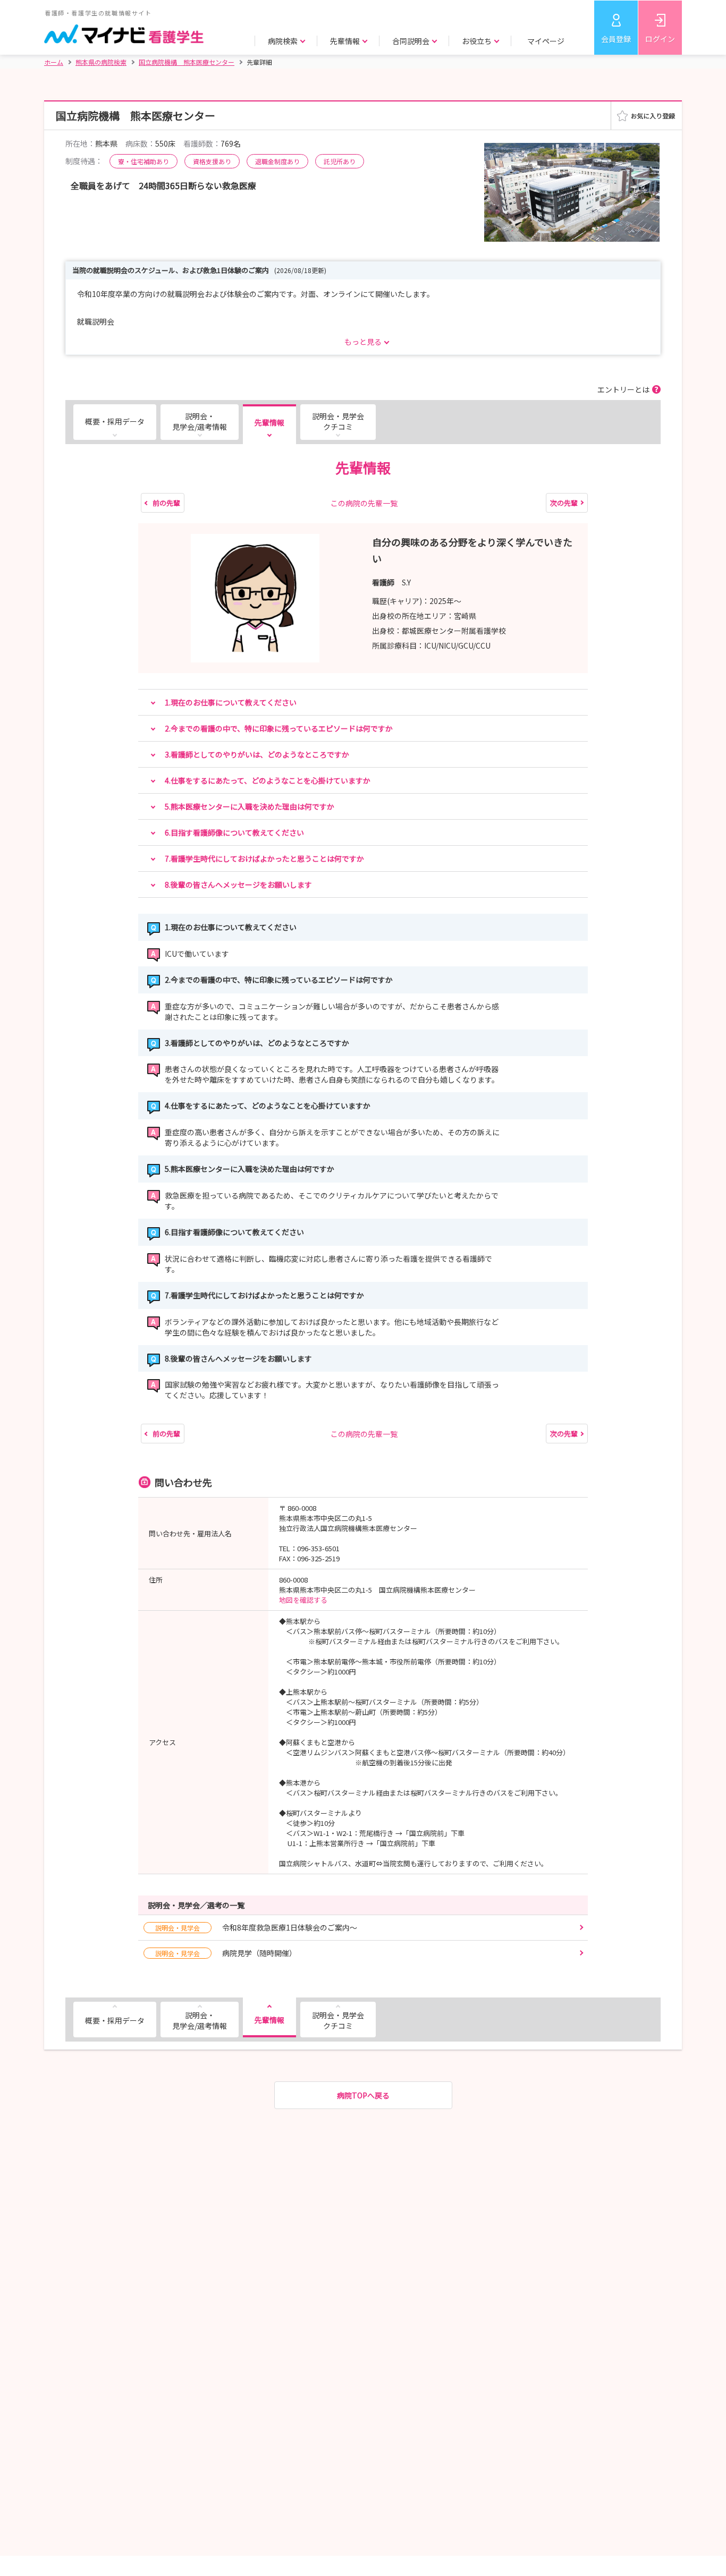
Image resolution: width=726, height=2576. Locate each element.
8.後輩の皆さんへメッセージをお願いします (238, 885)
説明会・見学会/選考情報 (200, 421)
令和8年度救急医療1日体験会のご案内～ (256, 1927)
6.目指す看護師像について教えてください (234, 832)
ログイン (660, 39)
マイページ (546, 41)
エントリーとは (623, 389)
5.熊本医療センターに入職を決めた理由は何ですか (250, 806)
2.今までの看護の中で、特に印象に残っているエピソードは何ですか (279, 728)
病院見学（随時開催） (226, 1953)
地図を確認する (303, 1600)
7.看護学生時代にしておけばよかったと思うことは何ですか (264, 858)
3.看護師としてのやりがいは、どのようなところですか (257, 754)
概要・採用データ (115, 421)
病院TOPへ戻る (363, 2095)
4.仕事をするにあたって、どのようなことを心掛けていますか (268, 780)
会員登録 (616, 39)
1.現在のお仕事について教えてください (231, 702)
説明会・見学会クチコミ (338, 421)
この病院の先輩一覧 (364, 503)
